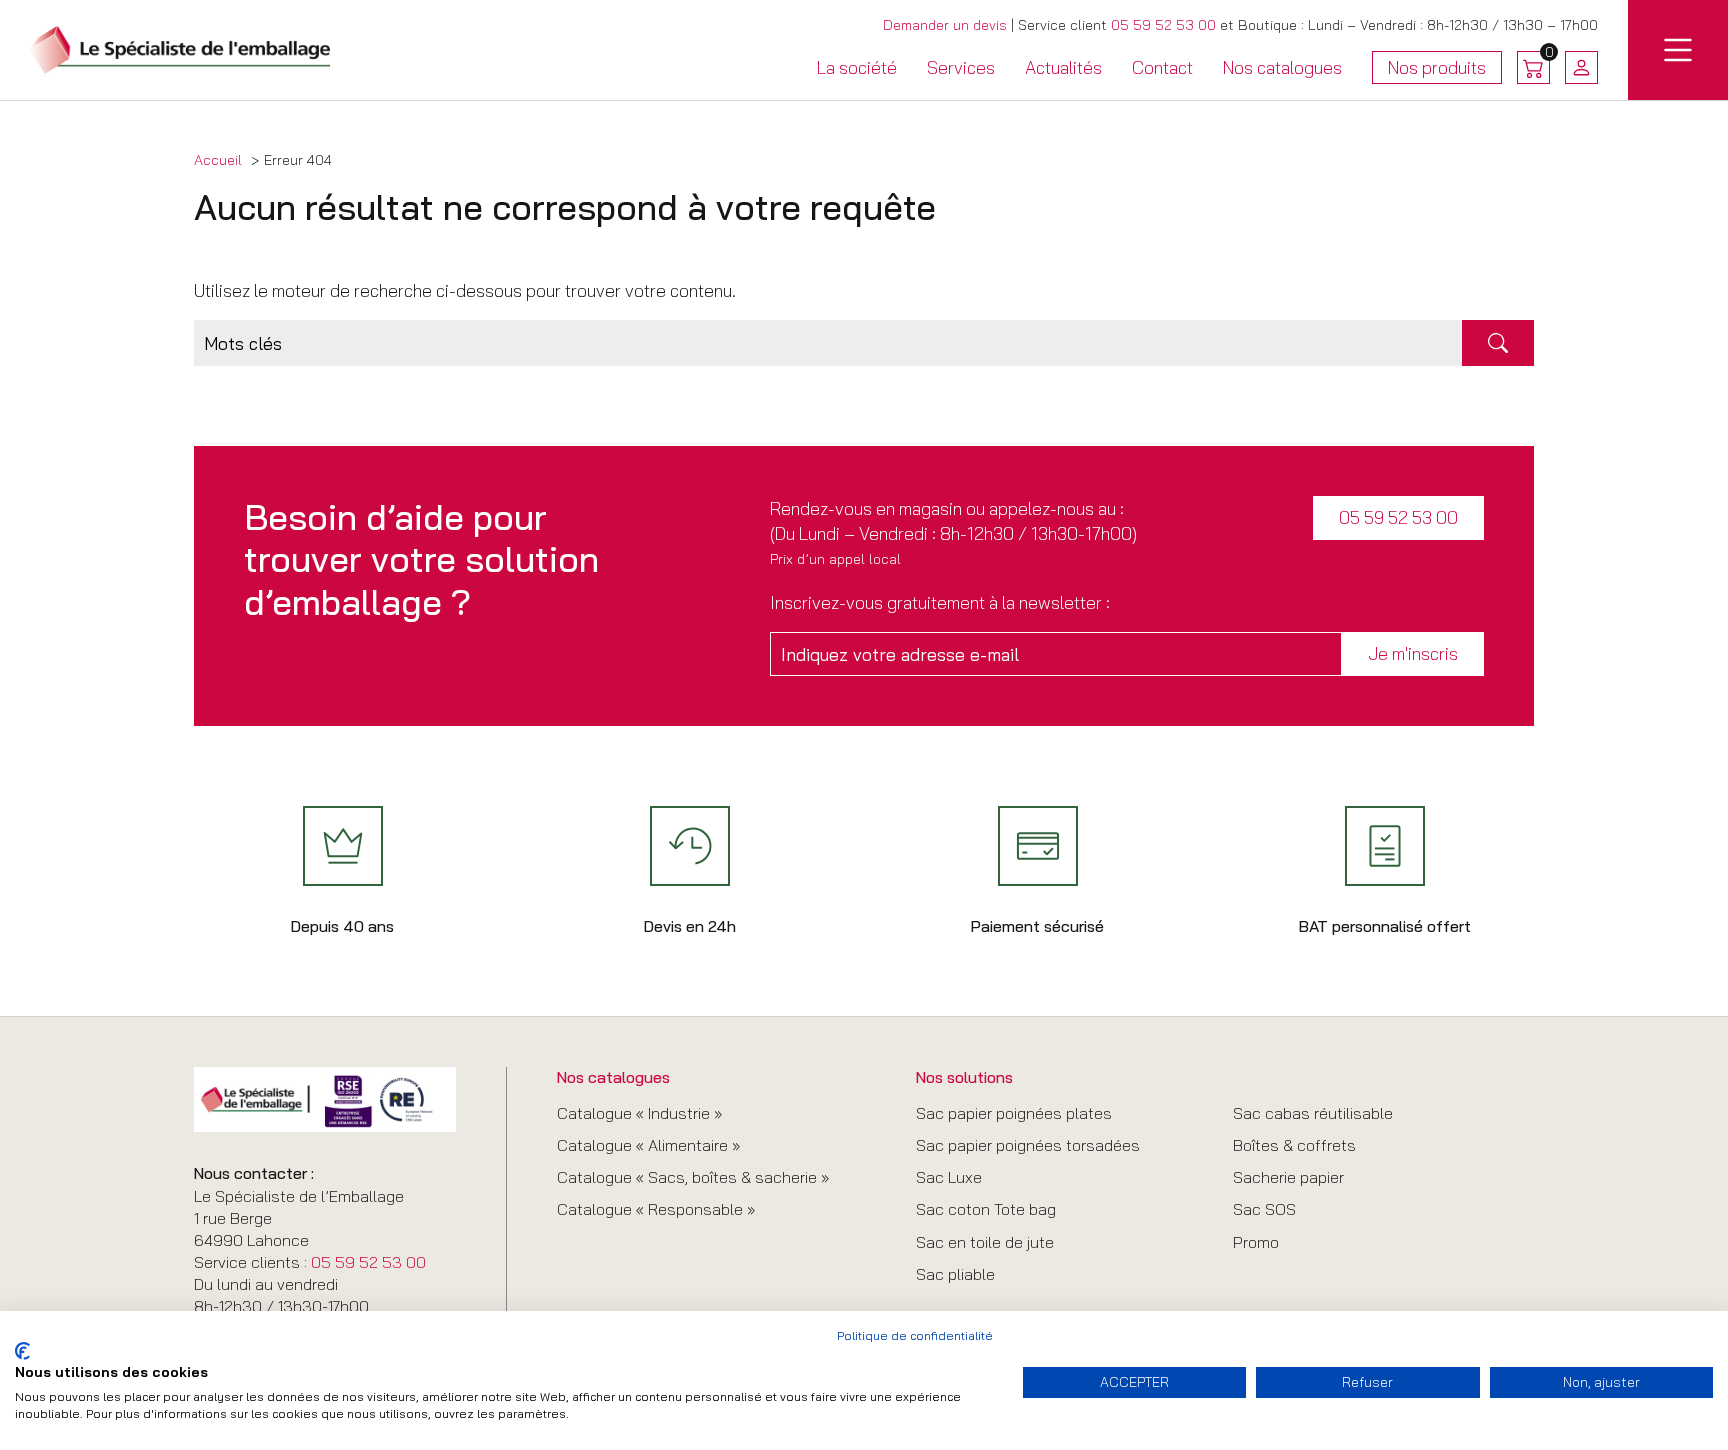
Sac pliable (955, 1274)
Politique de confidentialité (915, 1335)
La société (857, 67)
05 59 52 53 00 (1163, 25)
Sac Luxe (949, 1177)
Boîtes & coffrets (1294, 1145)
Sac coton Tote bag (986, 1209)
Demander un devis (945, 25)
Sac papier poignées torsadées (1028, 1145)
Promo (1256, 1242)
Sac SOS (1264, 1209)
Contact (1162, 67)
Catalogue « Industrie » (639, 1113)
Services (961, 67)
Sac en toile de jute (985, 1242)
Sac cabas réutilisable (1313, 1113)
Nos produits (1437, 70)
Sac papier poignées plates (1014, 1113)
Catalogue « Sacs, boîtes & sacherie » (693, 1177)
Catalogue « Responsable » (656, 1209)
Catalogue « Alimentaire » (648, 1145)
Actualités (1063, 67)
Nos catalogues (1282, 67)
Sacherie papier (1288, 1177)
